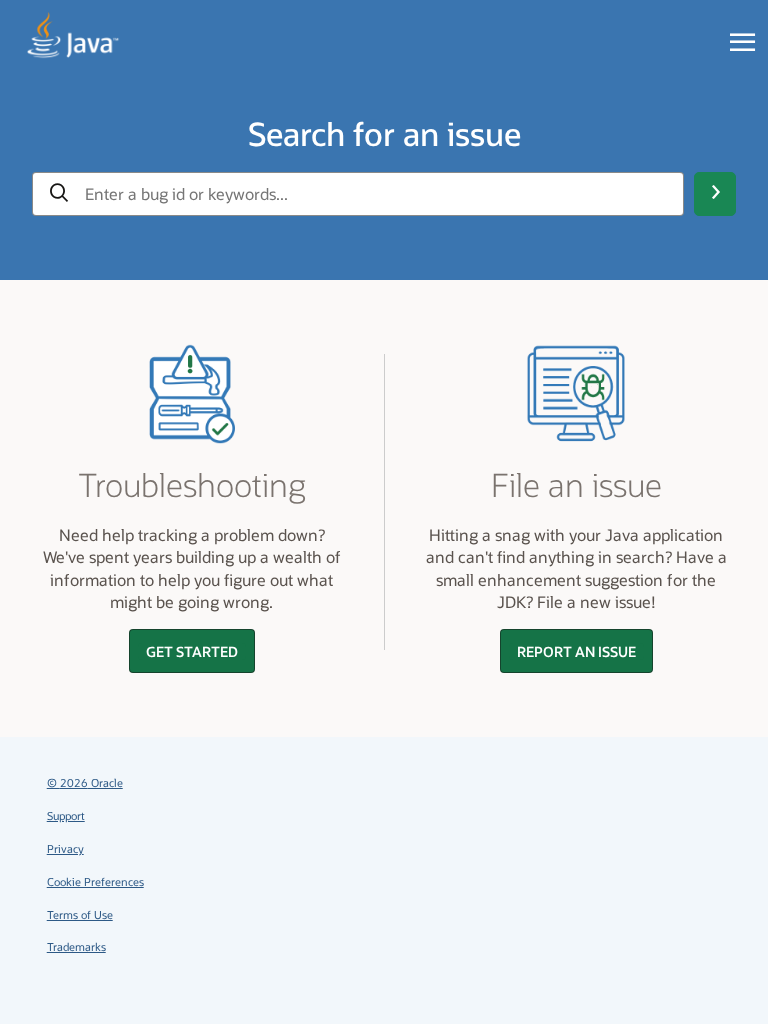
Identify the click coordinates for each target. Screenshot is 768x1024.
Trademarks (76, 946)
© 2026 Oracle (85, 782)
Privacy (65, 848)
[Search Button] (715, 194)
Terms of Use (80, 914)
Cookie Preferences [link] (95, 881)
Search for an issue (384, 133)
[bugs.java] (73, 36)
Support (66, 815)
